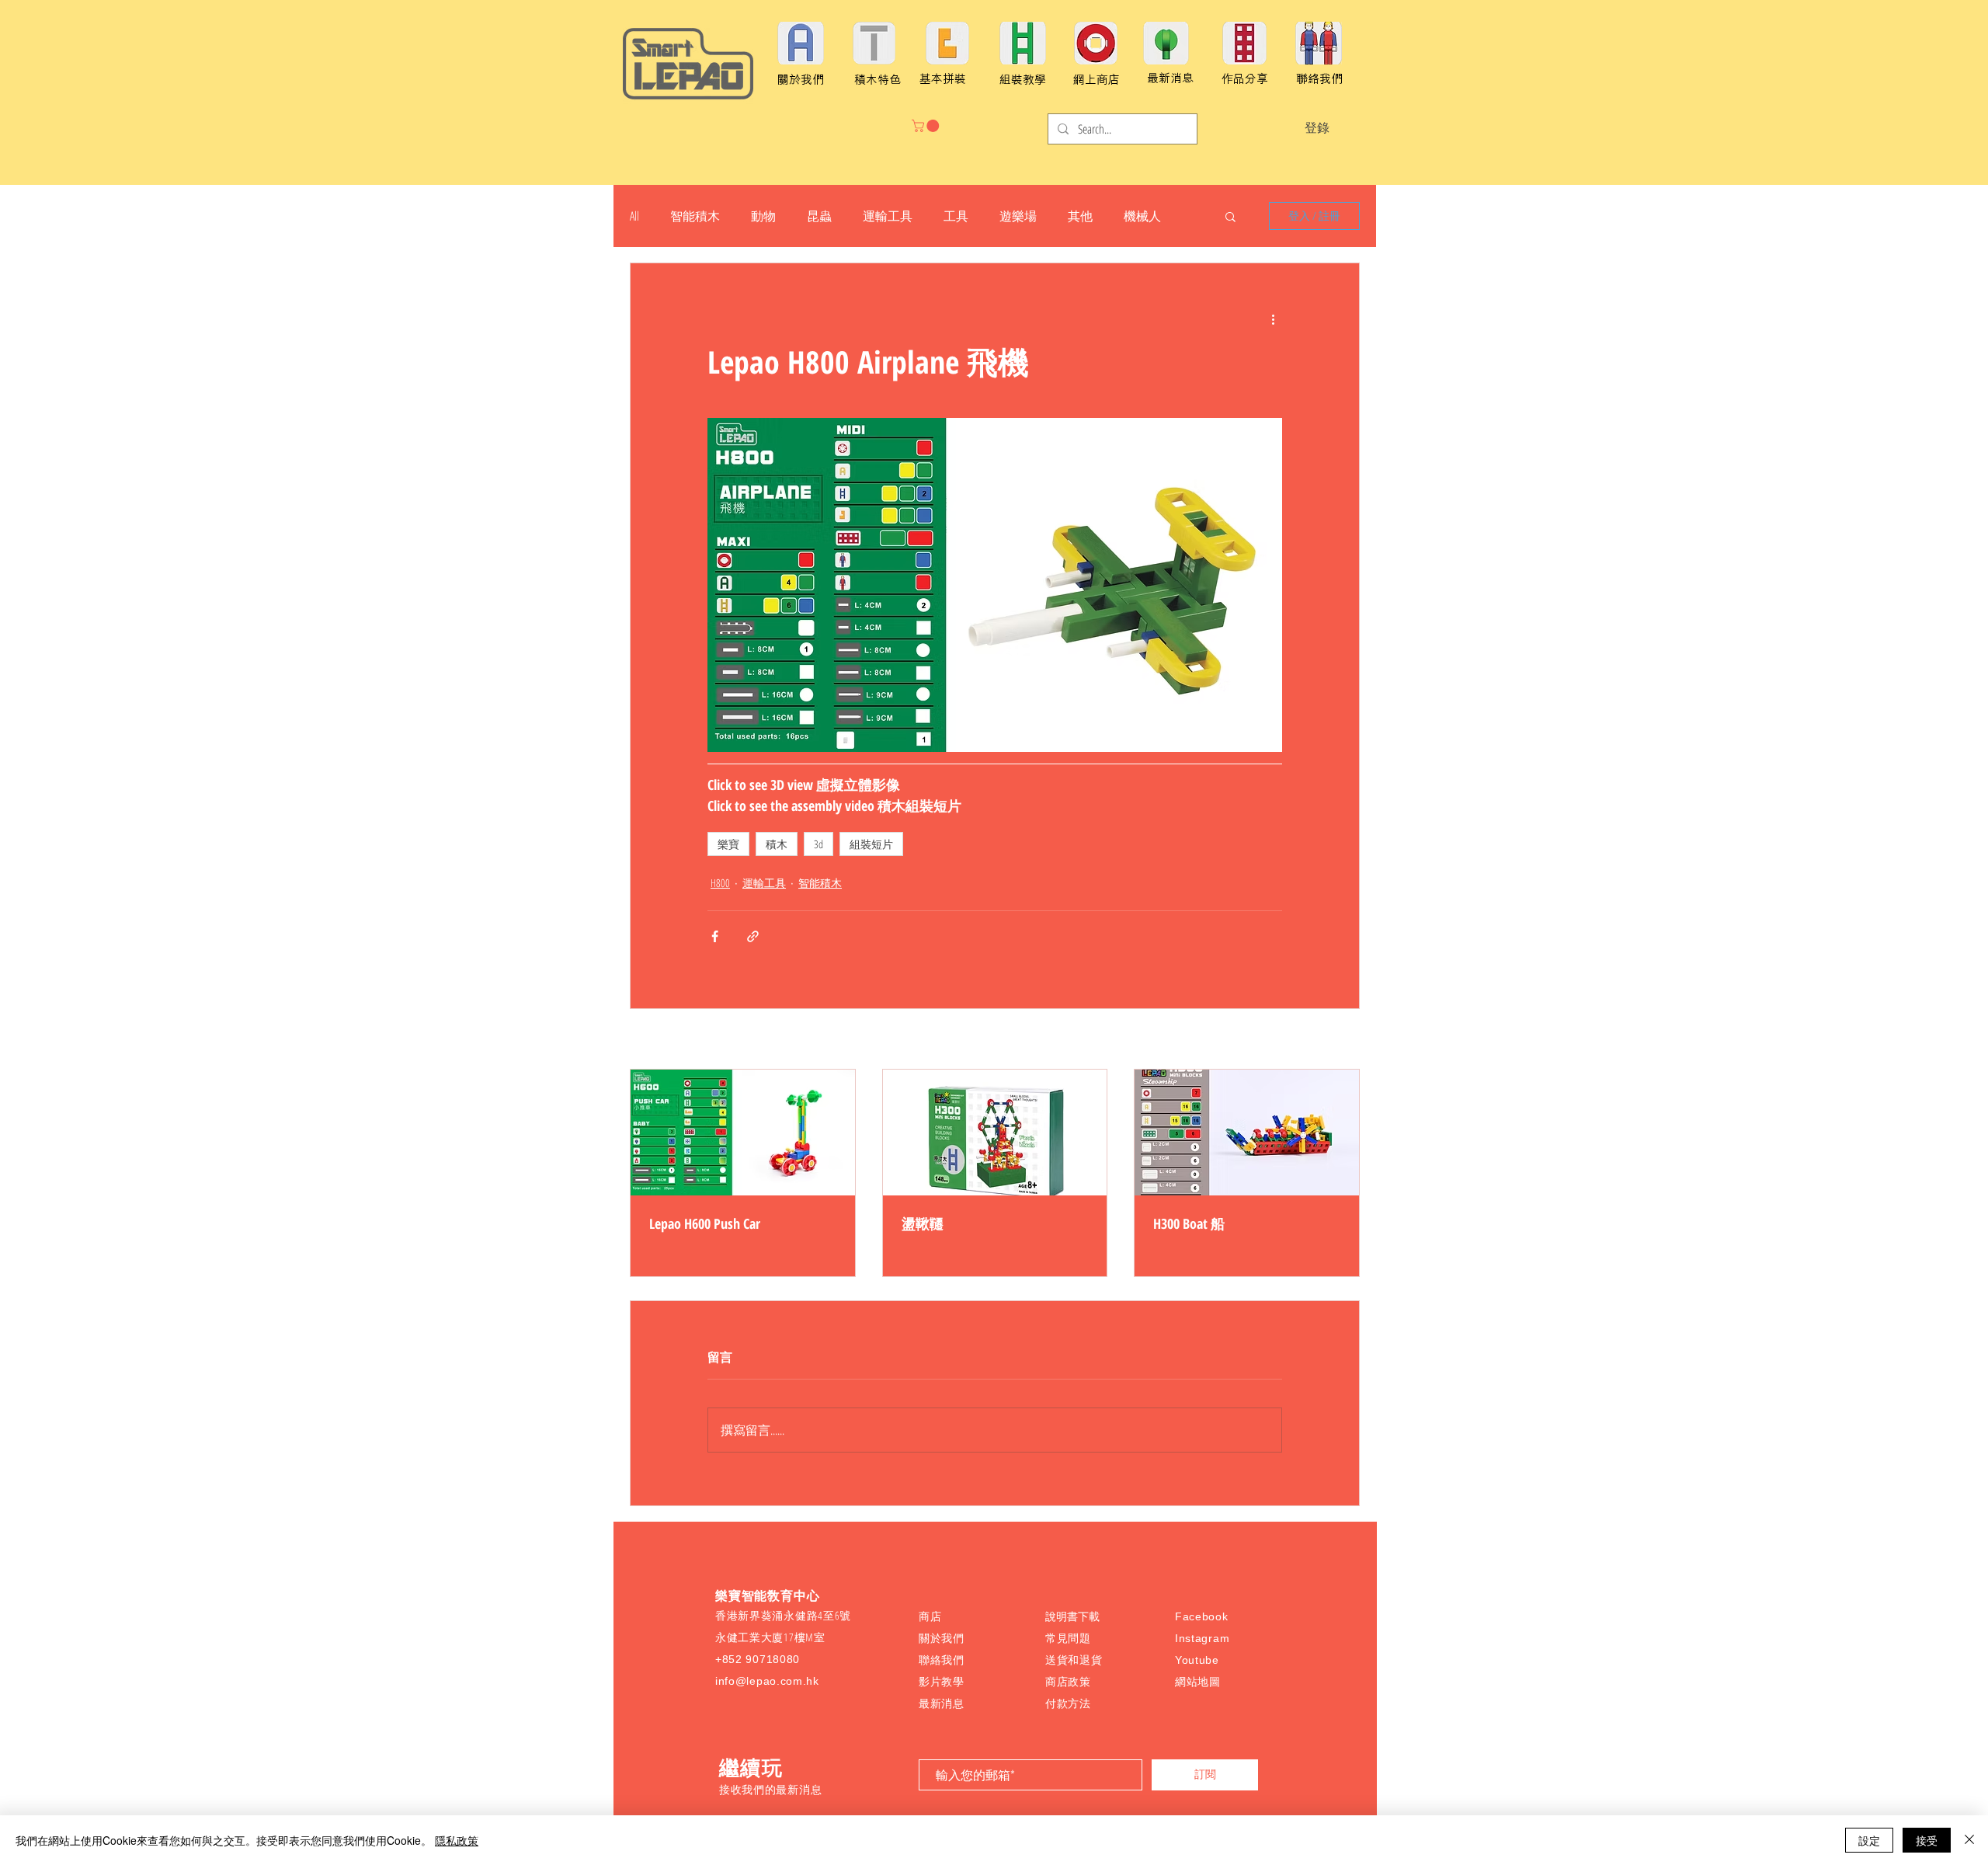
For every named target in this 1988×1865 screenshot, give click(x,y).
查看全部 (1338, 1040)
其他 (1080, 216)
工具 (956, 216)
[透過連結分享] (753, 936)
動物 (763, 216)
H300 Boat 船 (1189, 1223)
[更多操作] (1273, 319)
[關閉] (1969, 1840)
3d (818, 844)
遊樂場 (1018, 216)
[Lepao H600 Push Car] (743, 1133)
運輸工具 (888, 216)
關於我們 (942, 1638)
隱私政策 (457, 1840)
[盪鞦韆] (995, 1133)
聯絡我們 (942, 1660)
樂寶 (728, 844)
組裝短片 (871, 844)
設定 (1869, 1840)
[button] (927, 126)
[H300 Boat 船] (1247, 1133)
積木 (777, 844)
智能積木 (695, 216)
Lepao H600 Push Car (705, 1223)
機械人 (1142, 216)
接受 (1927, 1840)
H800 (720, 883)
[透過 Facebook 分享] (715, 936)
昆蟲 (819, 216)
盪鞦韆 (923, 1223)
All (634, 216)
